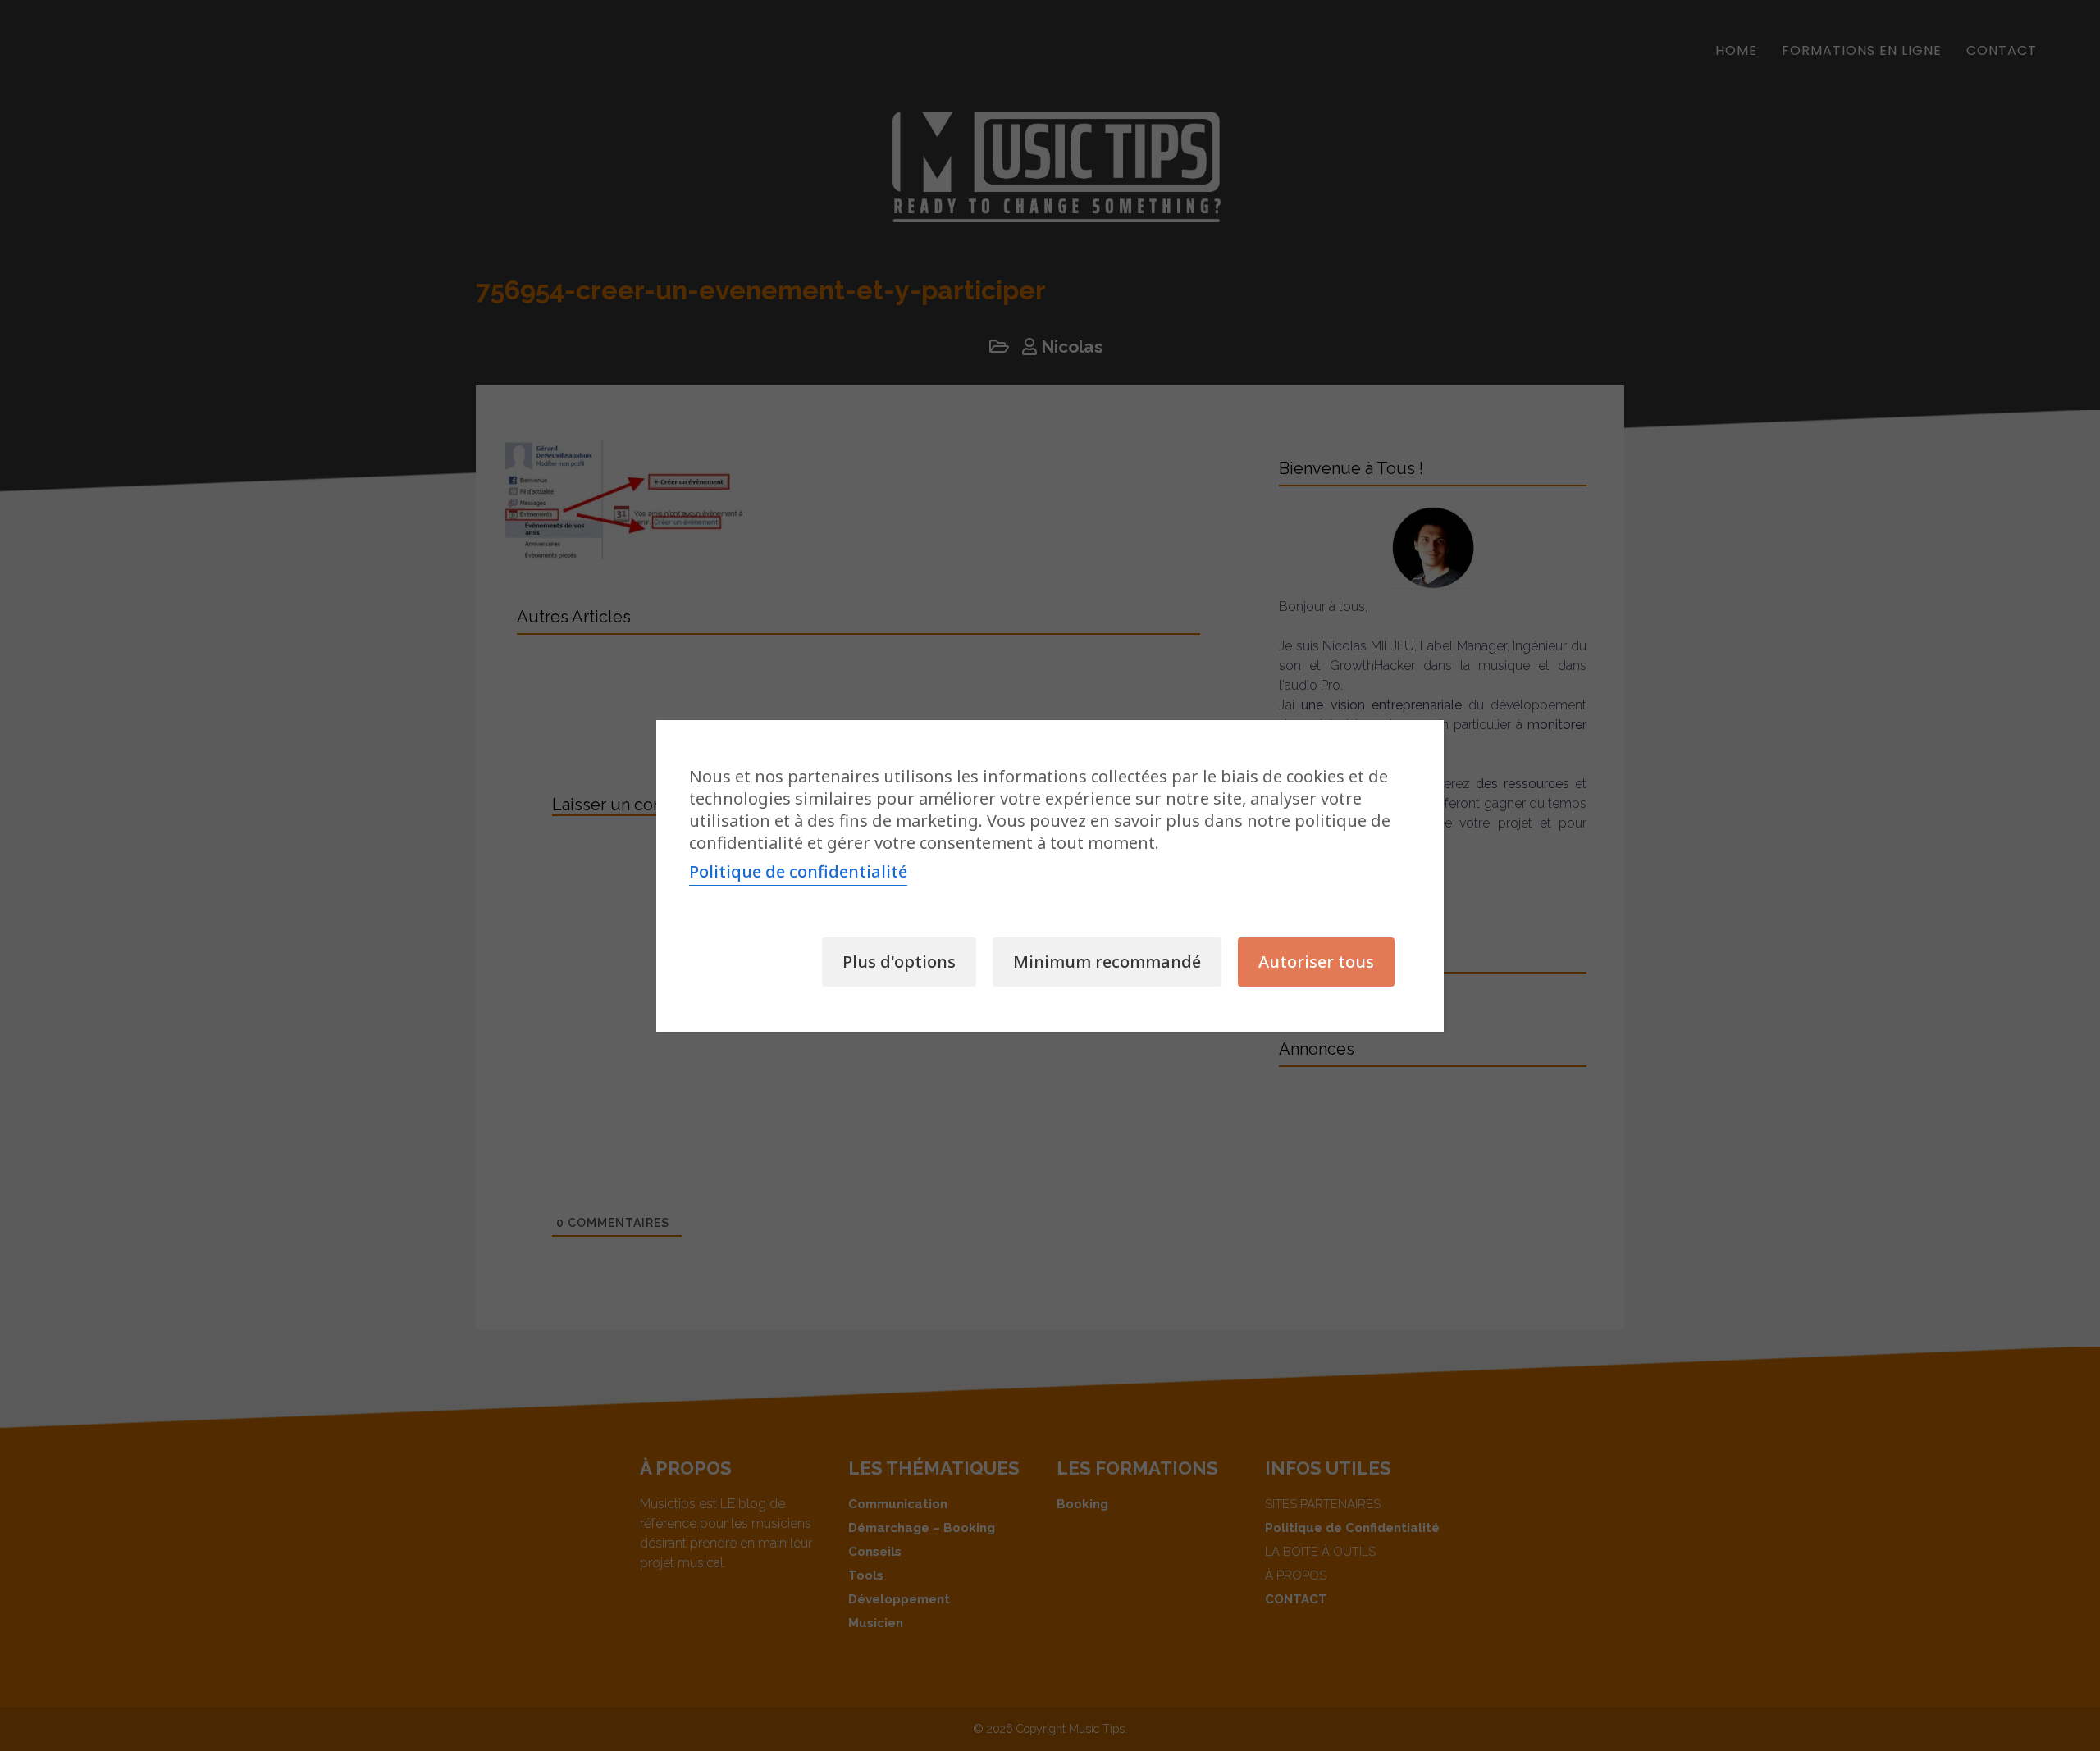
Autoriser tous (1316, 962)
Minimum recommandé (1107, 962)
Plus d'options (899, 962)
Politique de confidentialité (798, 871)
